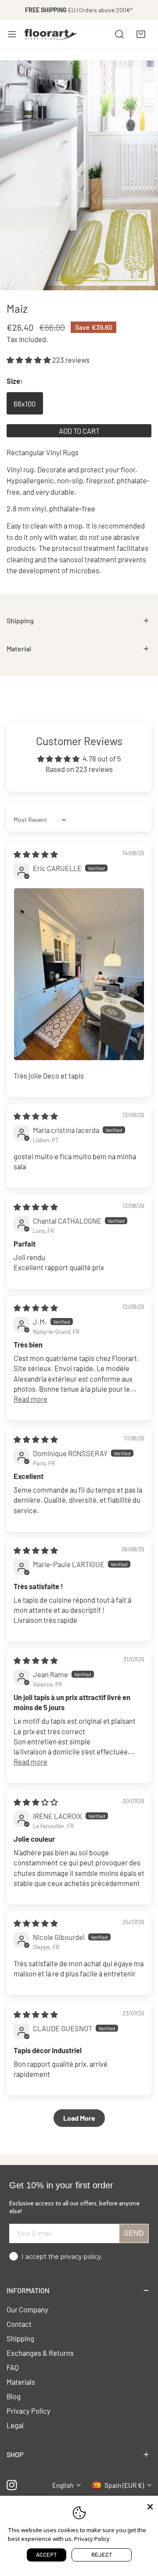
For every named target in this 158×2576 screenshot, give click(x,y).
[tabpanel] (79, 621)
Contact (19, 2324)
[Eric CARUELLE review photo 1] (79, 974)
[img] (36, 854)
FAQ (13, 2367)
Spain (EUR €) (124, 2485)
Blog (14, 2396)
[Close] (150, 2506)
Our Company (27, 2309)
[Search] (119, 34)
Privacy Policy (29, 2411)
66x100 (25, 404)
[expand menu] (12, 34)
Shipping (20, 2338)
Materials (21, 2382)
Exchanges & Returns (40, 2353)
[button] (141, 34)
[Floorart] (51, 34)
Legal (15, 2425)
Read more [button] (31, 1399)
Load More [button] (79, 2118)
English (63, 2485)
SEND (134, 2233)
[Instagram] (12, 2485)
